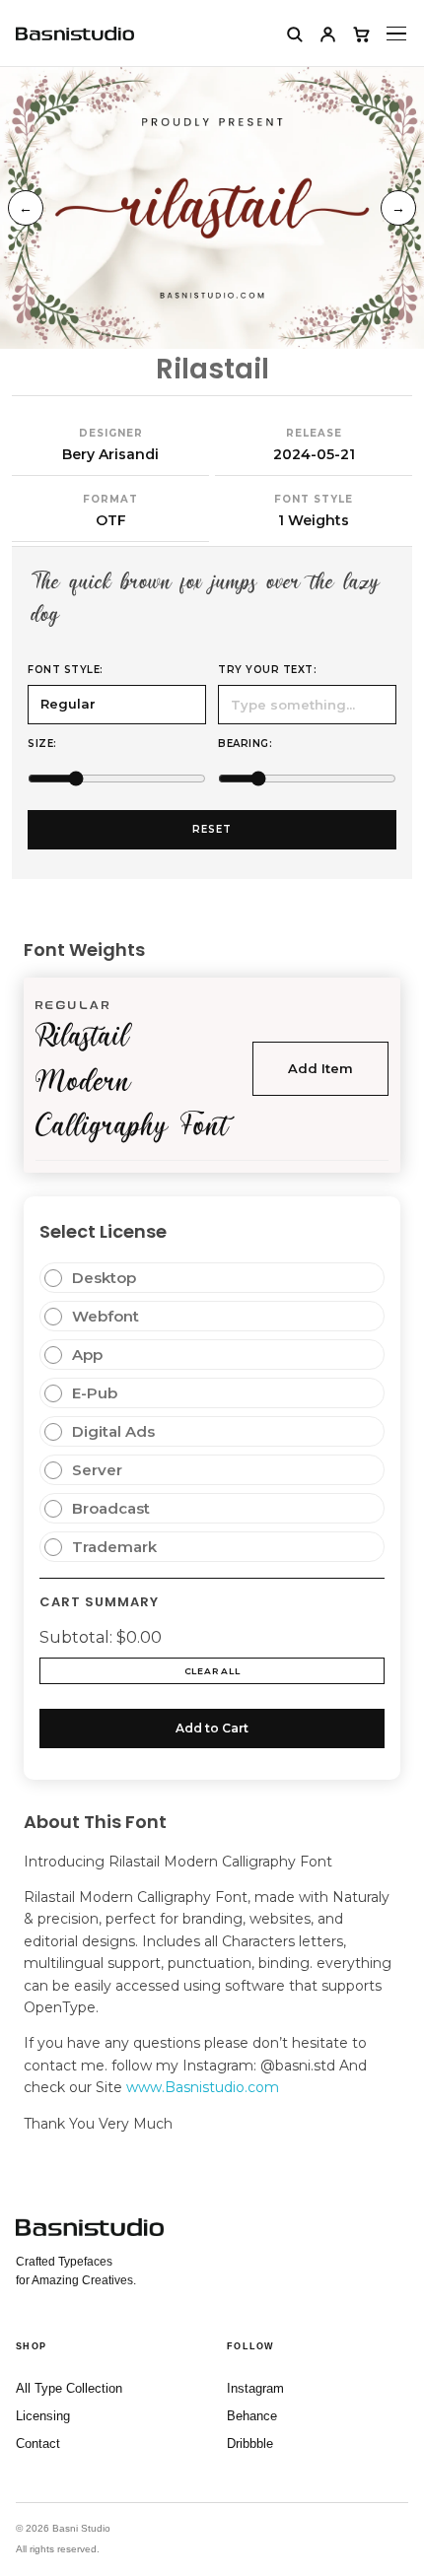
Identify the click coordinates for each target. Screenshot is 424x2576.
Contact (38, 2443)
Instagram (255, 2388)
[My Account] (327, 34)
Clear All (212, 1671)
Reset (212, 829)
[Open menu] (396, 34)
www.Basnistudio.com (203, 2087)
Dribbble (250, 2443)
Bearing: (245, 744)
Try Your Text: (267, 670)
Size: (42, 744)
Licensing (43, 2416)
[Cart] (361, 34)
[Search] (294, 34)
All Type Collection (69, 2388)
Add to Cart (212, 1728)
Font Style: (66, 670)
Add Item (320, 1068)
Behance (252, 2416)
